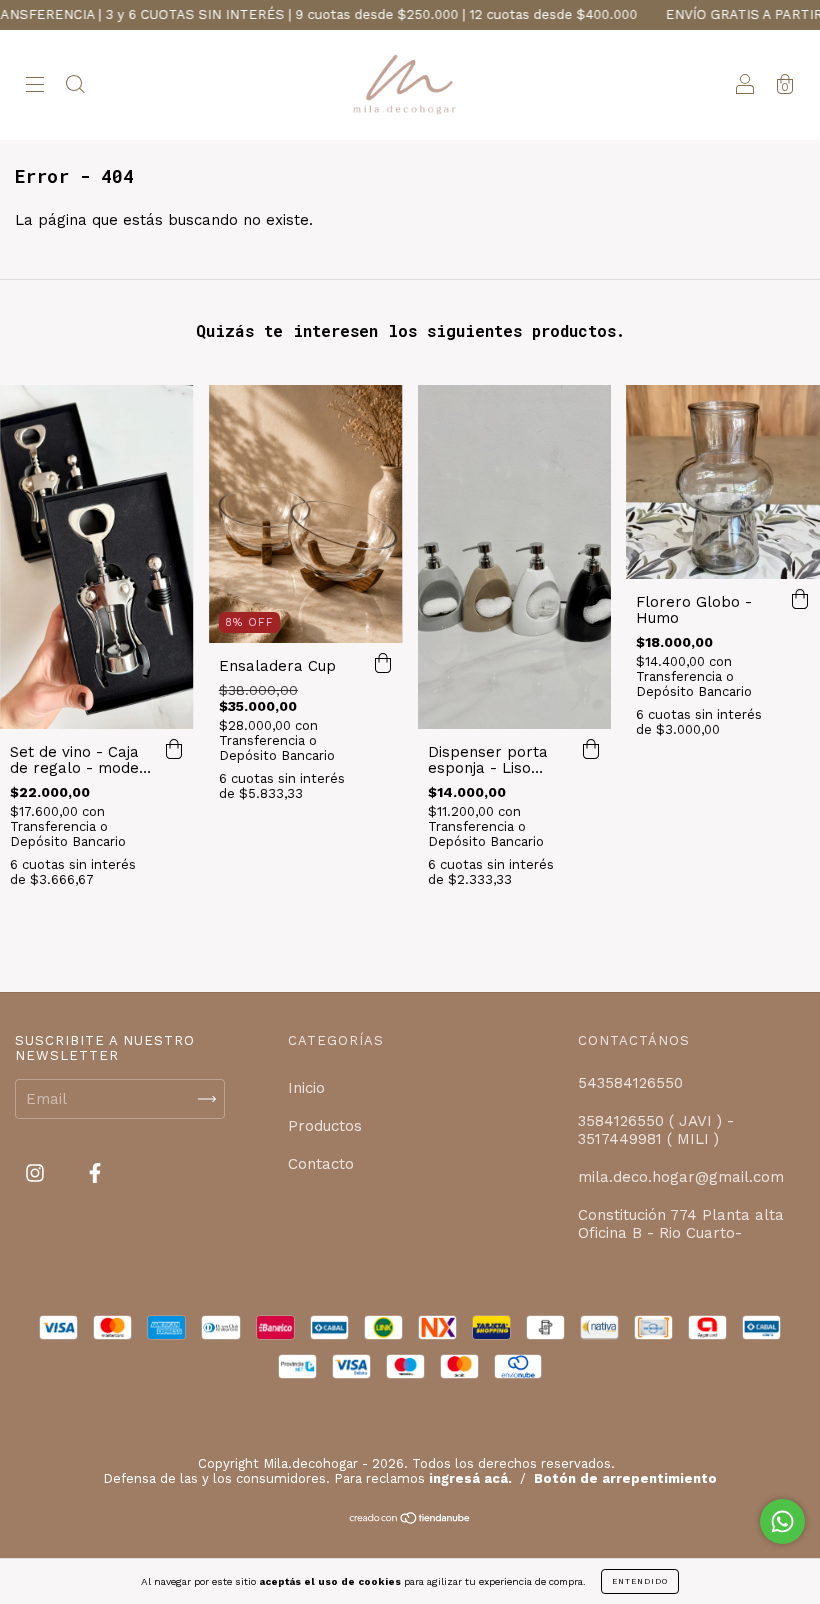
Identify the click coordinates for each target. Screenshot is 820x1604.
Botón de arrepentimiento (625, 1478)
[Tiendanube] (410, 1519)
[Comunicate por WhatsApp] (782, 1521)
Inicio (306, 1088)
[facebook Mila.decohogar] (95, 1174)
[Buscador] (75, 87)
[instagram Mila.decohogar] (37, 1174)
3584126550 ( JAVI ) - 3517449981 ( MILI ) (656, 1130)
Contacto (321, 1164)
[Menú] (35, 87)
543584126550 (630, 1083)
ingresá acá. (470, 1478)
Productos (325, 1126)
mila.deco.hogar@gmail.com (681, 1177)
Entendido (640, 1581)
